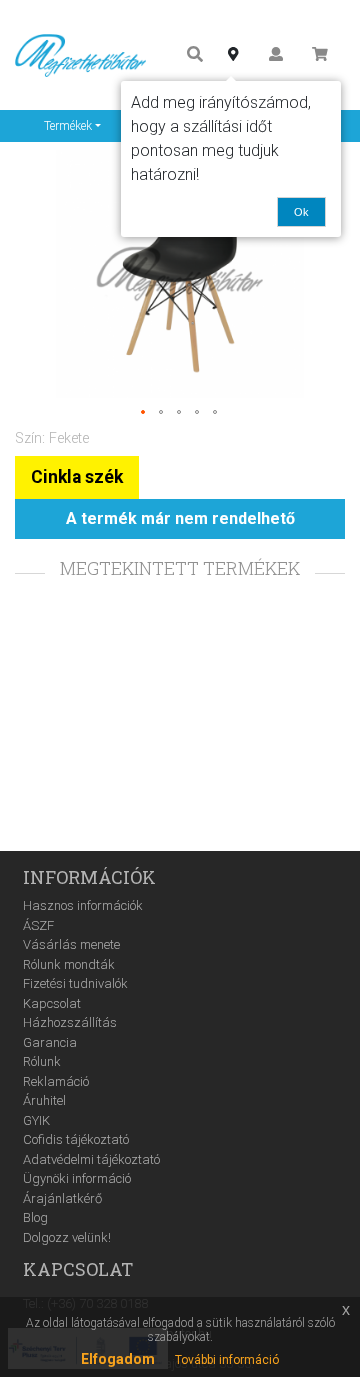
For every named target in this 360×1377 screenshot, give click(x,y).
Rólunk (42, 1061)
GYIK (36, 1120)
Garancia (50, 1042)
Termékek (68, 126)
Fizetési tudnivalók (75, 983)
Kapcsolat (52, 1003)
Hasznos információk (83, 905)
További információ (227, 1360)
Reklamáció (56, 1081)
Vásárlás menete (71, 944)
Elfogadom (118, 1359)
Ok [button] (301, 212)
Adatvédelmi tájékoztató (91, 1159)
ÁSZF (38, 925)
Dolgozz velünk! (67, 1237)
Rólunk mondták (69, 964)
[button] (144, 413)
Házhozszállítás (70, 1022)
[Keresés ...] (195, 55)
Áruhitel (44, 1100)
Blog (35, 1217)
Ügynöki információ (77, 1178)
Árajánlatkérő (62, 1198)
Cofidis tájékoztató (76, 1139)
